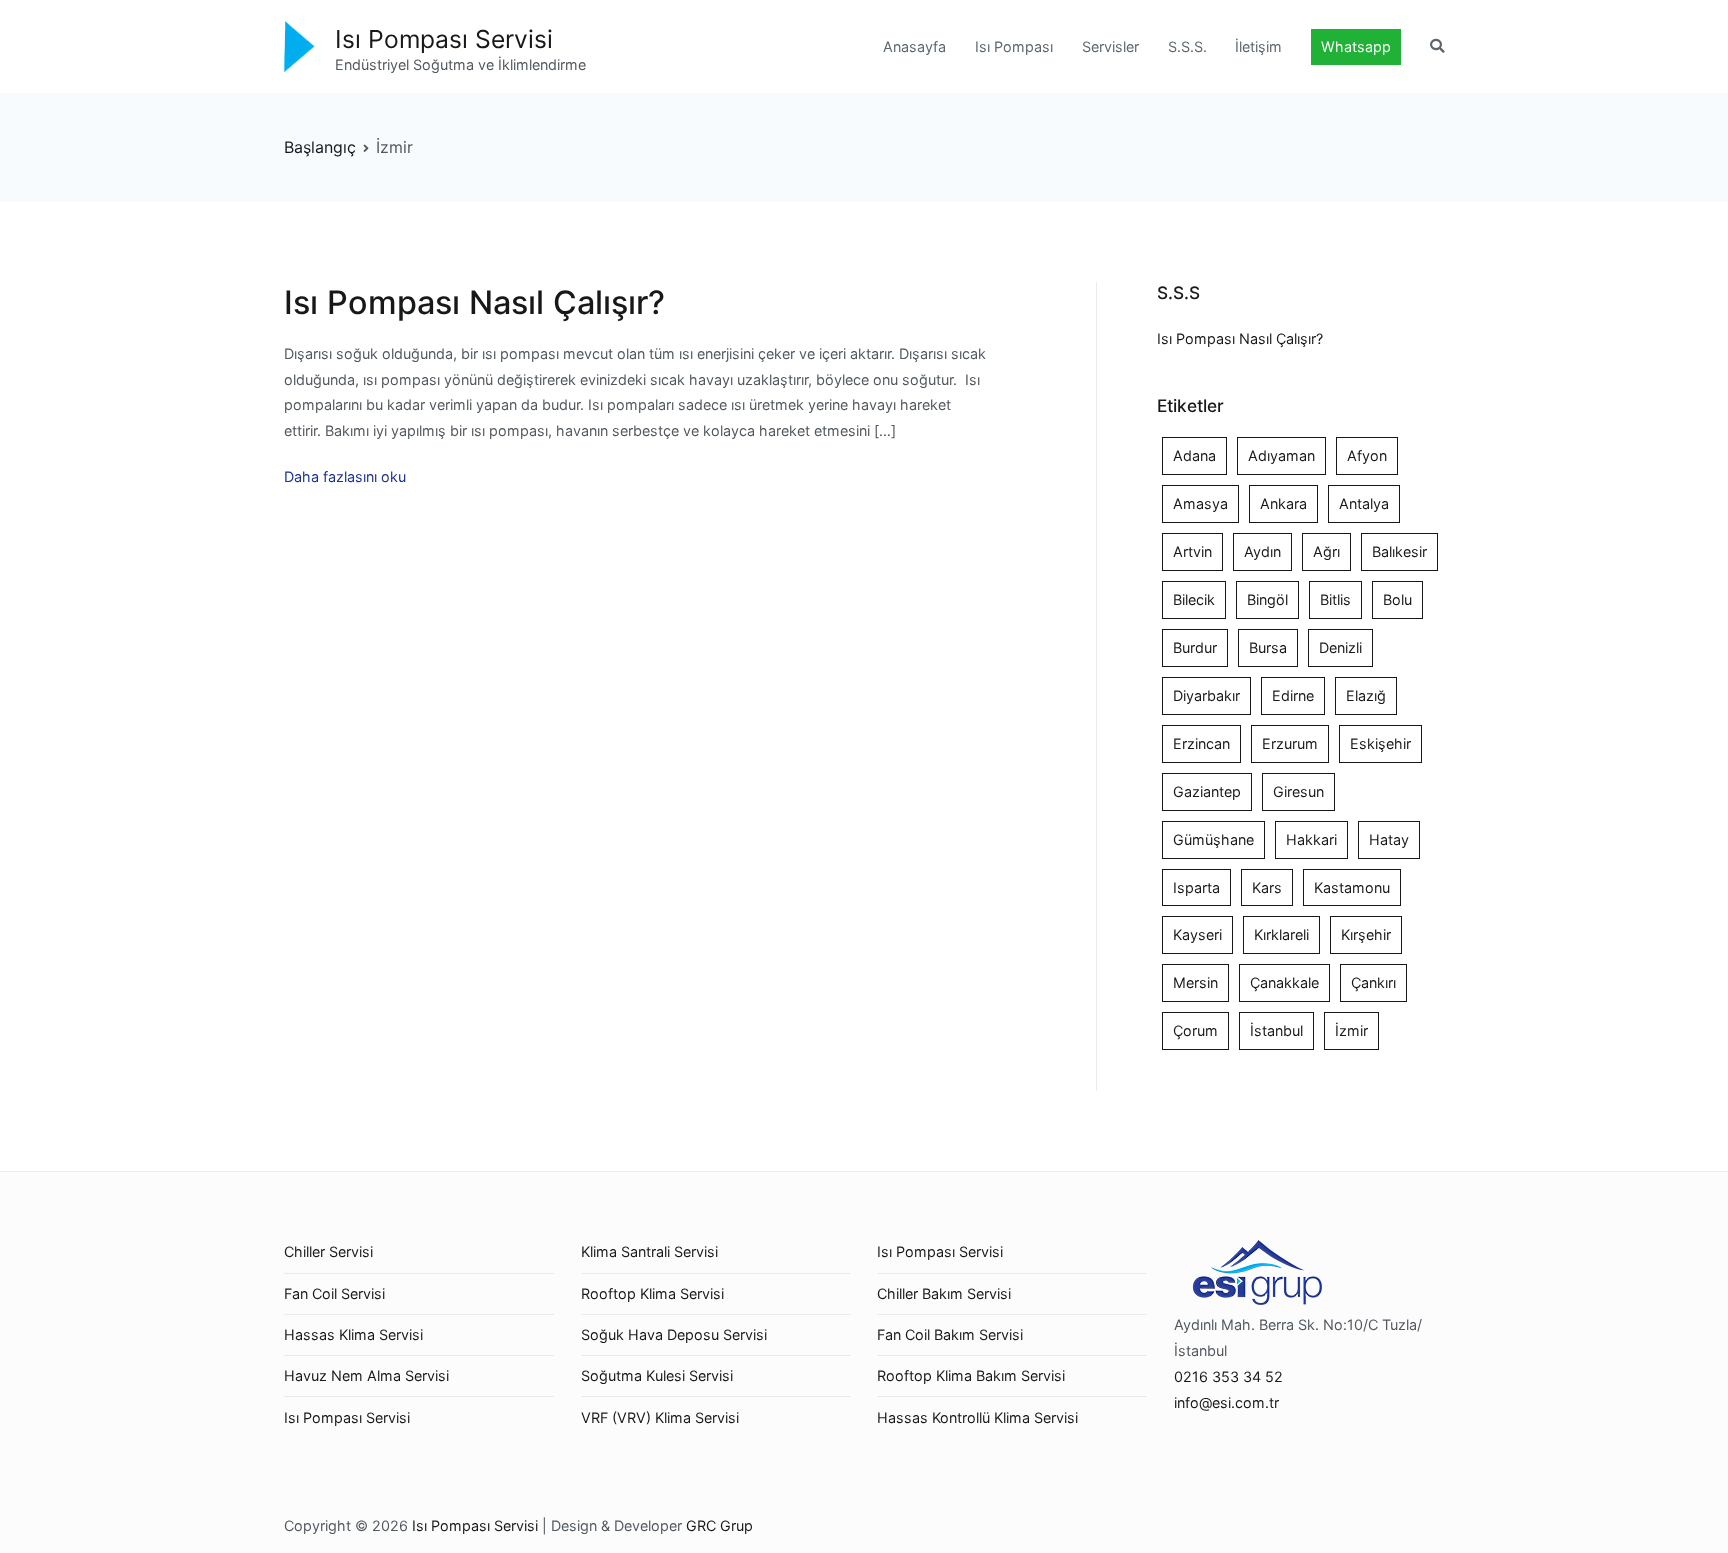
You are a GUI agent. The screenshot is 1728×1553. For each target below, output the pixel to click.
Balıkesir (1399, 551)
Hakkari (1311, 839)
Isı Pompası (1014, 46)
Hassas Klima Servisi (353, 1334)
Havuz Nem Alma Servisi (366, 1375)
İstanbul (1276, 1030)
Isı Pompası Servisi (444, 39)
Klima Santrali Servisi (649, 1251)
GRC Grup (719, 1525)
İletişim (1258, 46)
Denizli (1340, 647)
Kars (1267, 887)
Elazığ (1366, 695)
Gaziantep (1207, 791)
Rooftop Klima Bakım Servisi (971, 1375)
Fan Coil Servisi (334, 1293)
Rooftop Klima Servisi (652, 1293)
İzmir (1351, 1030)
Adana (1194, 455)
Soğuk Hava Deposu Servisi (674, 1334)
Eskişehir (1380, 743)
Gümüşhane (1213, 839)
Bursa (1268, 647)
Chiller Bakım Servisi (944, 1293)
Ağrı (1326, 551)
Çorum (1195, 1030)
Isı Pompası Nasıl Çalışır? (474, 302)
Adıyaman (1281, 455)
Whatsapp (1356, 46)
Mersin (1195, 982)
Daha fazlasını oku (345, 476)
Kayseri (1197, 934)
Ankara (1283, 503)
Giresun (1298, 791)
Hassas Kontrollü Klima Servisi (977, 1417)
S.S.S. (1187, 46)
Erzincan (1201, 743)
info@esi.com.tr (1226, 1402)
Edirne (1293, 695)
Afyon (1367, 455)
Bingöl (1267, 599)
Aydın (1262, 551)
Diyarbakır (1206, 695)
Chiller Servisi (328, 1251)
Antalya (1364, 503)
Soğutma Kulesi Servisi (657, 1375)
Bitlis (1335, 599)
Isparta (1196, 887)
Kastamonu (1352, 887)
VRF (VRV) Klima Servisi (660, 1417)
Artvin (1192, 551)
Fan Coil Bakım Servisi (950, 1334)
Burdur (1195, 647)
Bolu (1397, 599)
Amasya (1200, 503)
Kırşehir (1366, 934)
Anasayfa (914, 46)
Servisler (1110, 46)
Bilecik (1194, 599)
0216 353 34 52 (1228, 1376)
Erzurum (1290, 743)
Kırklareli (1281, 934)
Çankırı (1373, 982)
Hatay (1389, 839)
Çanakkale (1284, 982)
